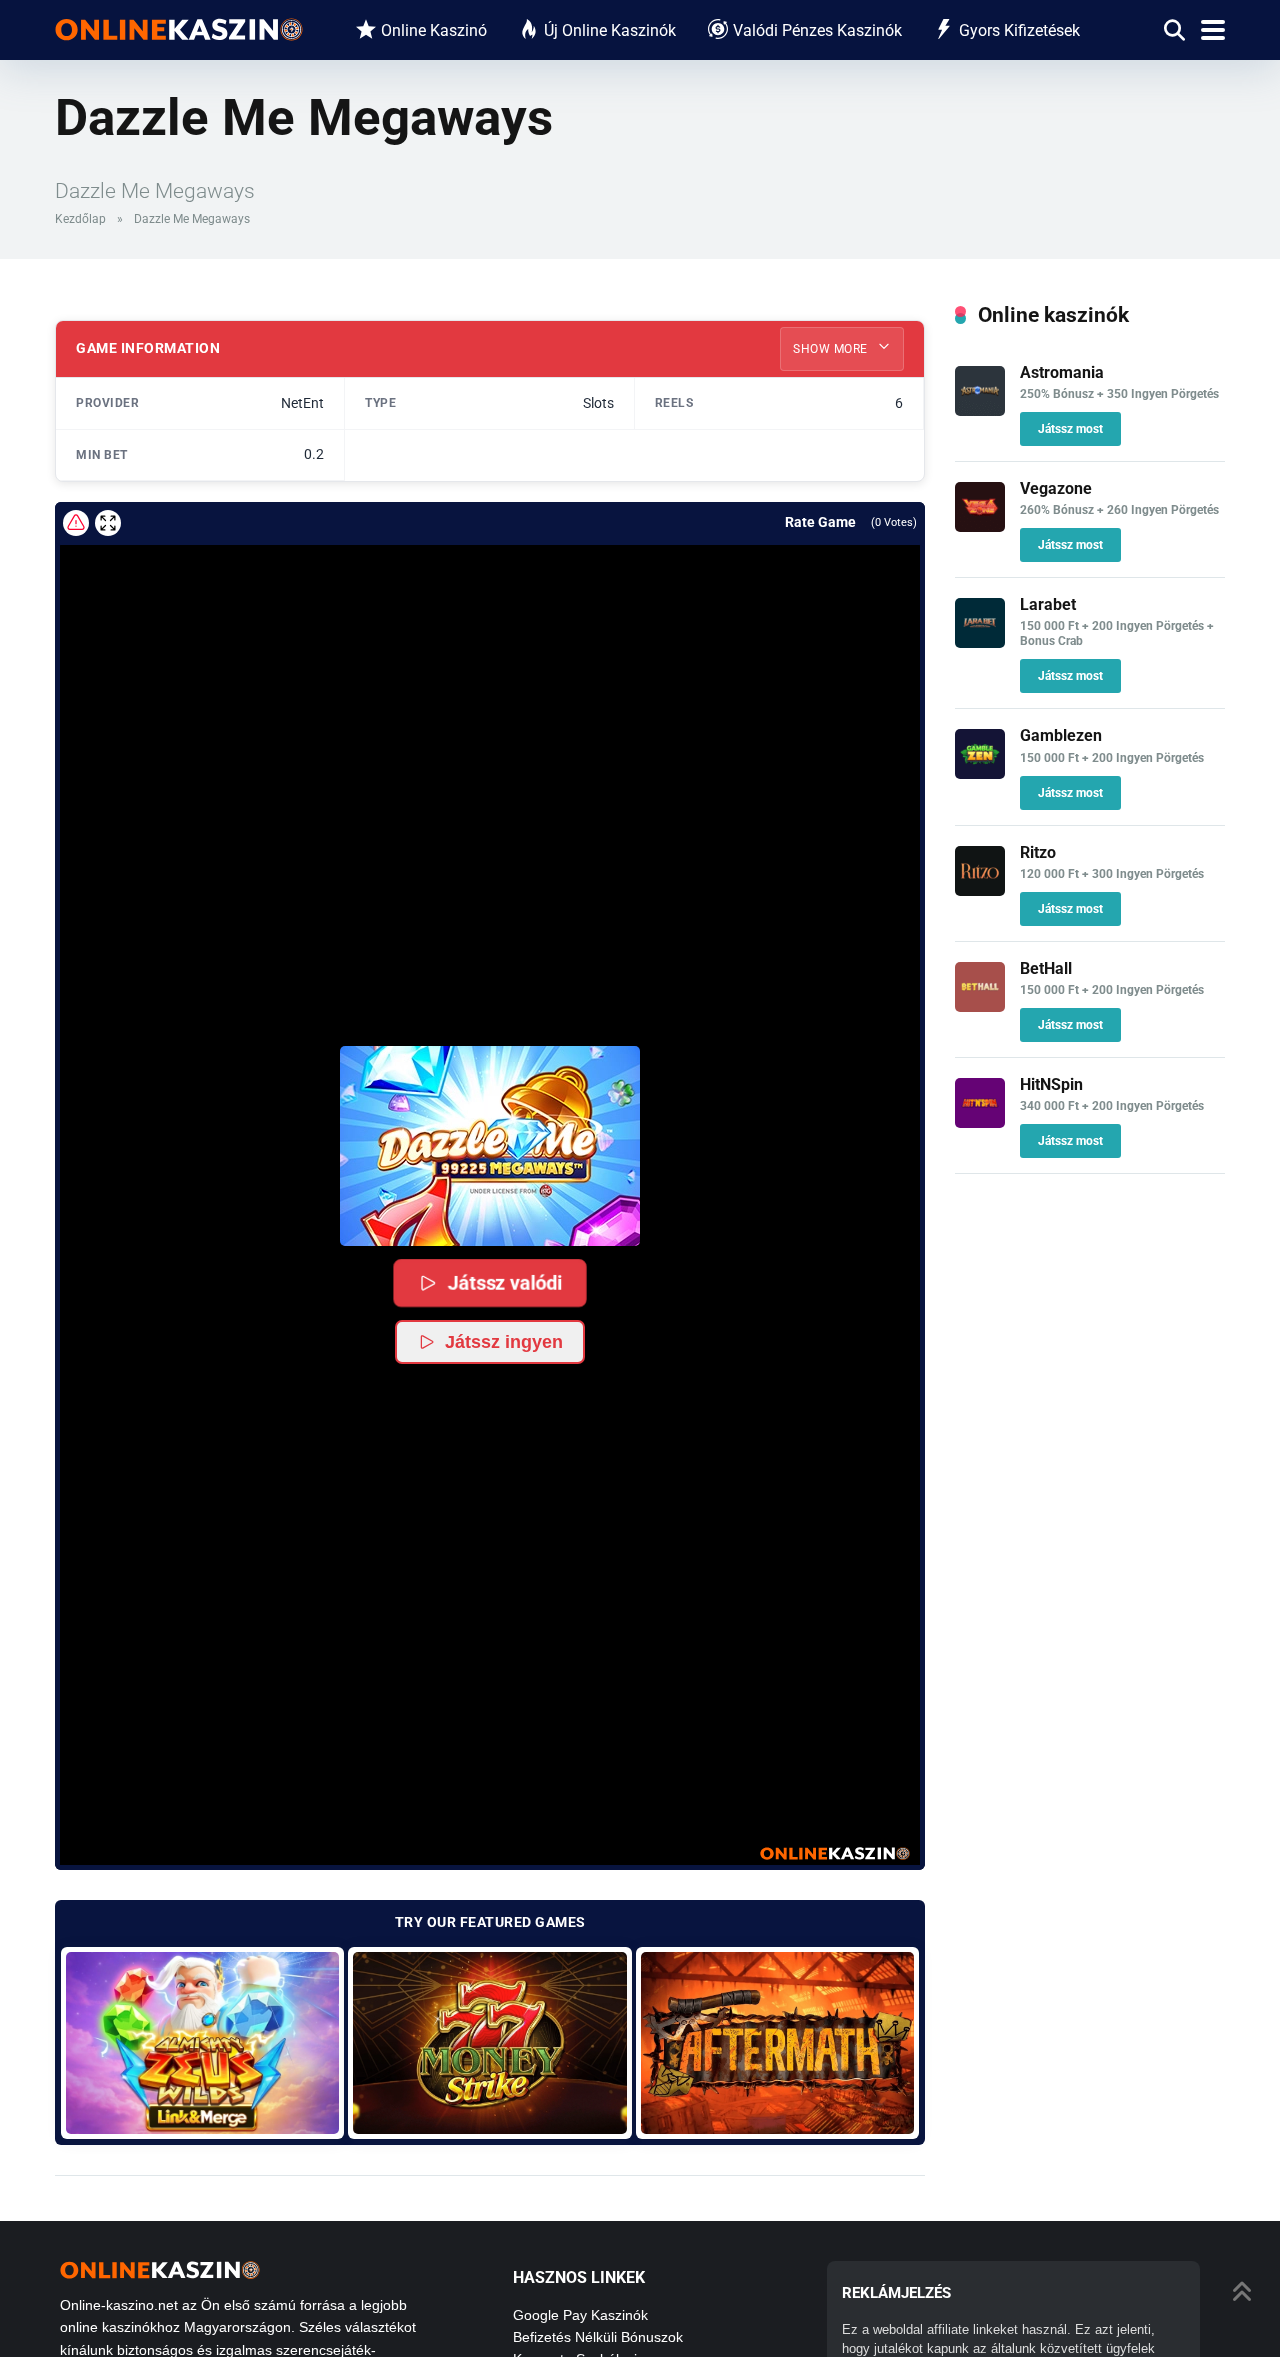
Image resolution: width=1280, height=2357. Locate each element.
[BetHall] (980, 1006)
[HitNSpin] (980, 1122)
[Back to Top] (1242, 2289)
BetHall (1046, 968)
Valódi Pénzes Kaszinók (817, 30)
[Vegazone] (980, 526)
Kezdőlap (80, 219)
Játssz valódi (505, 1282)
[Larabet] (980, 642)
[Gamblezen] (980, 773)
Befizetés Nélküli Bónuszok (598, 2337)
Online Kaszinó (434, 30)
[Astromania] (980, 410)
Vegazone (1056, 488)
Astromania (1062, 372)
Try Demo (202, 2042)
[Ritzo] (980, 890)
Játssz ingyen (504, 1342)
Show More (832, 349)
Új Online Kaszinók (610, 30)
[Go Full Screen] (108, 523)
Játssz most (1070, 429)
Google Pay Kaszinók (580, 2315)
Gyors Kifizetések (1019, 30)
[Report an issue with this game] (76, 523)
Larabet (1048, 604)
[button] (490, 1146)
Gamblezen (1061, 735)
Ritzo (1038, 852)
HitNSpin (1051, 1084)
